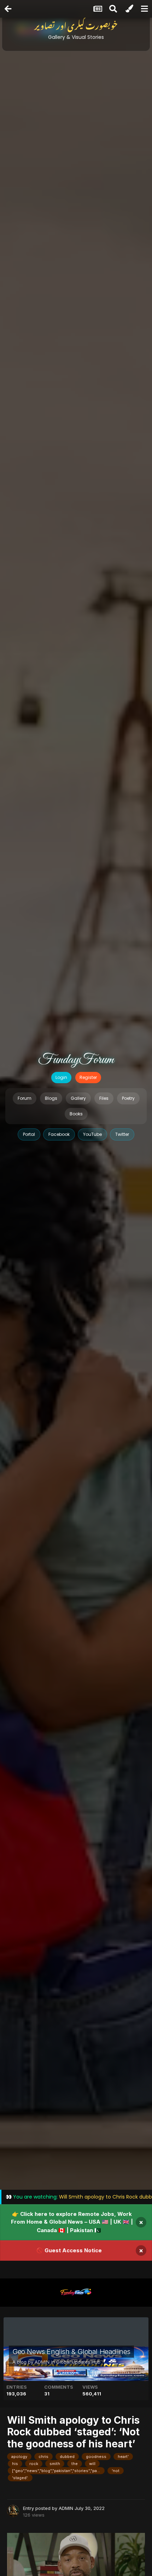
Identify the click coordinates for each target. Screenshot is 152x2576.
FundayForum (76, 1060)
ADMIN (42, 2362)
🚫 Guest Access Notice (69, 2250)
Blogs (51, 1098)
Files (104, 1098)
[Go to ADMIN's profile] (13, 2511)
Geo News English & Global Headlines (71, 2352)
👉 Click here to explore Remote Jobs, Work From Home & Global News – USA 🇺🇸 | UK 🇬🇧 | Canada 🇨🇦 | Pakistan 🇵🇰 (72, 2222)
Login (61, 1077)
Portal (29, 1134)
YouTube (92, 1134)
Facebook (59, 1134)
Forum (25, 1098)
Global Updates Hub (78, 2362)
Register (88, 1077)
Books (76, 1114)
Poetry (128, 1098)
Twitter (122, 1134)
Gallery (78, 1098)
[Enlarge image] (76, 2571)
